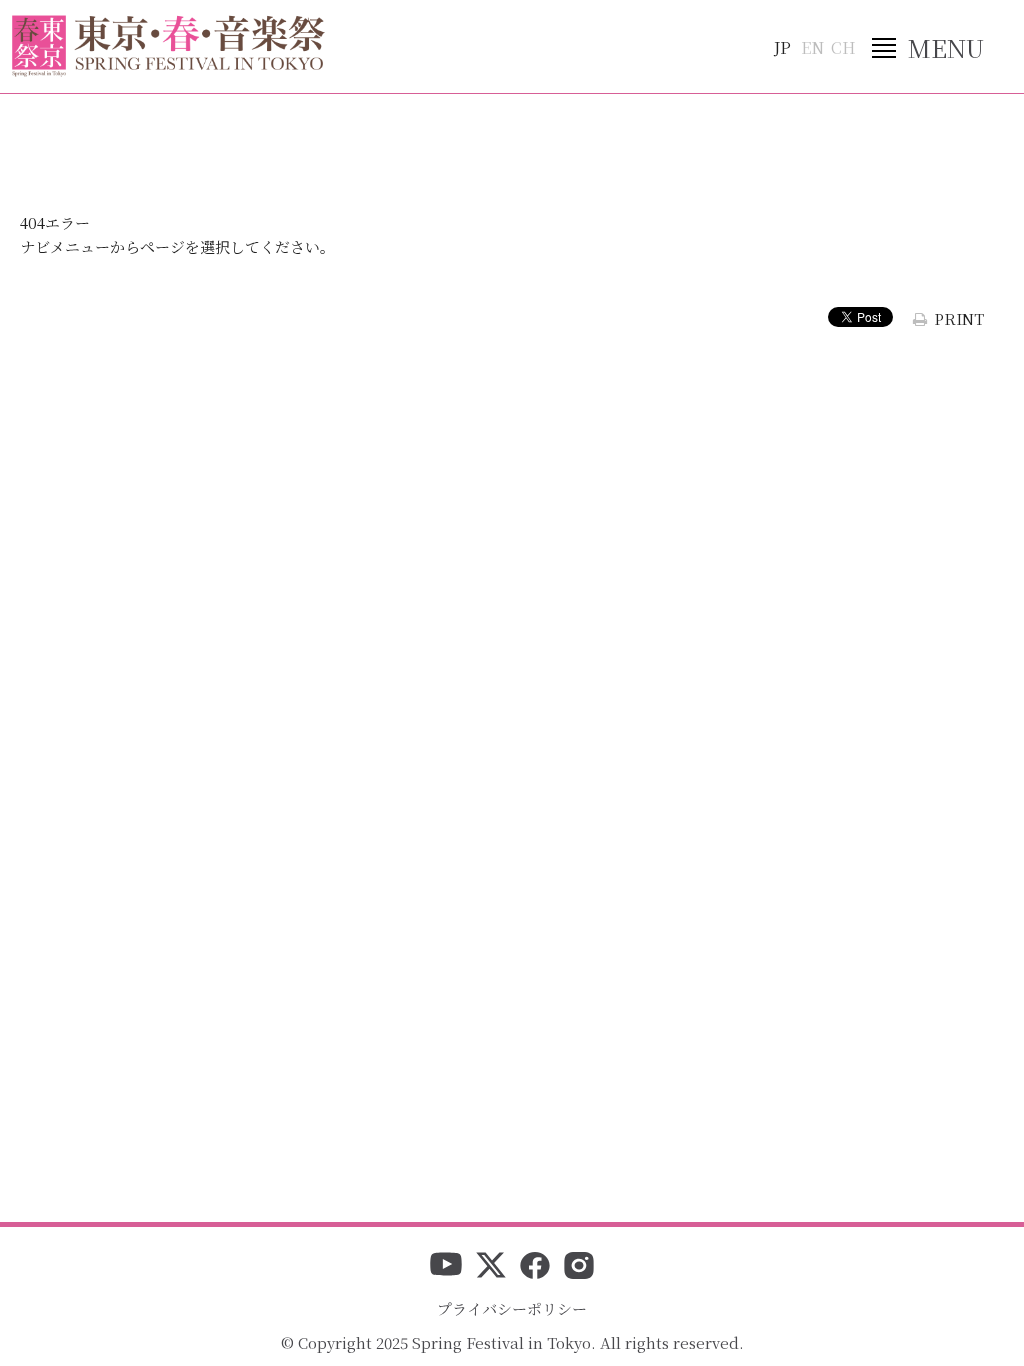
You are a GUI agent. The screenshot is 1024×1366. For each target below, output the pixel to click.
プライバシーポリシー (512, 1308)
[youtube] (446, 1267)
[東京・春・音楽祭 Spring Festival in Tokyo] (168, 46)
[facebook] (535, 1267)
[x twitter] (491, 1267)
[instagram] (579, 1267)
